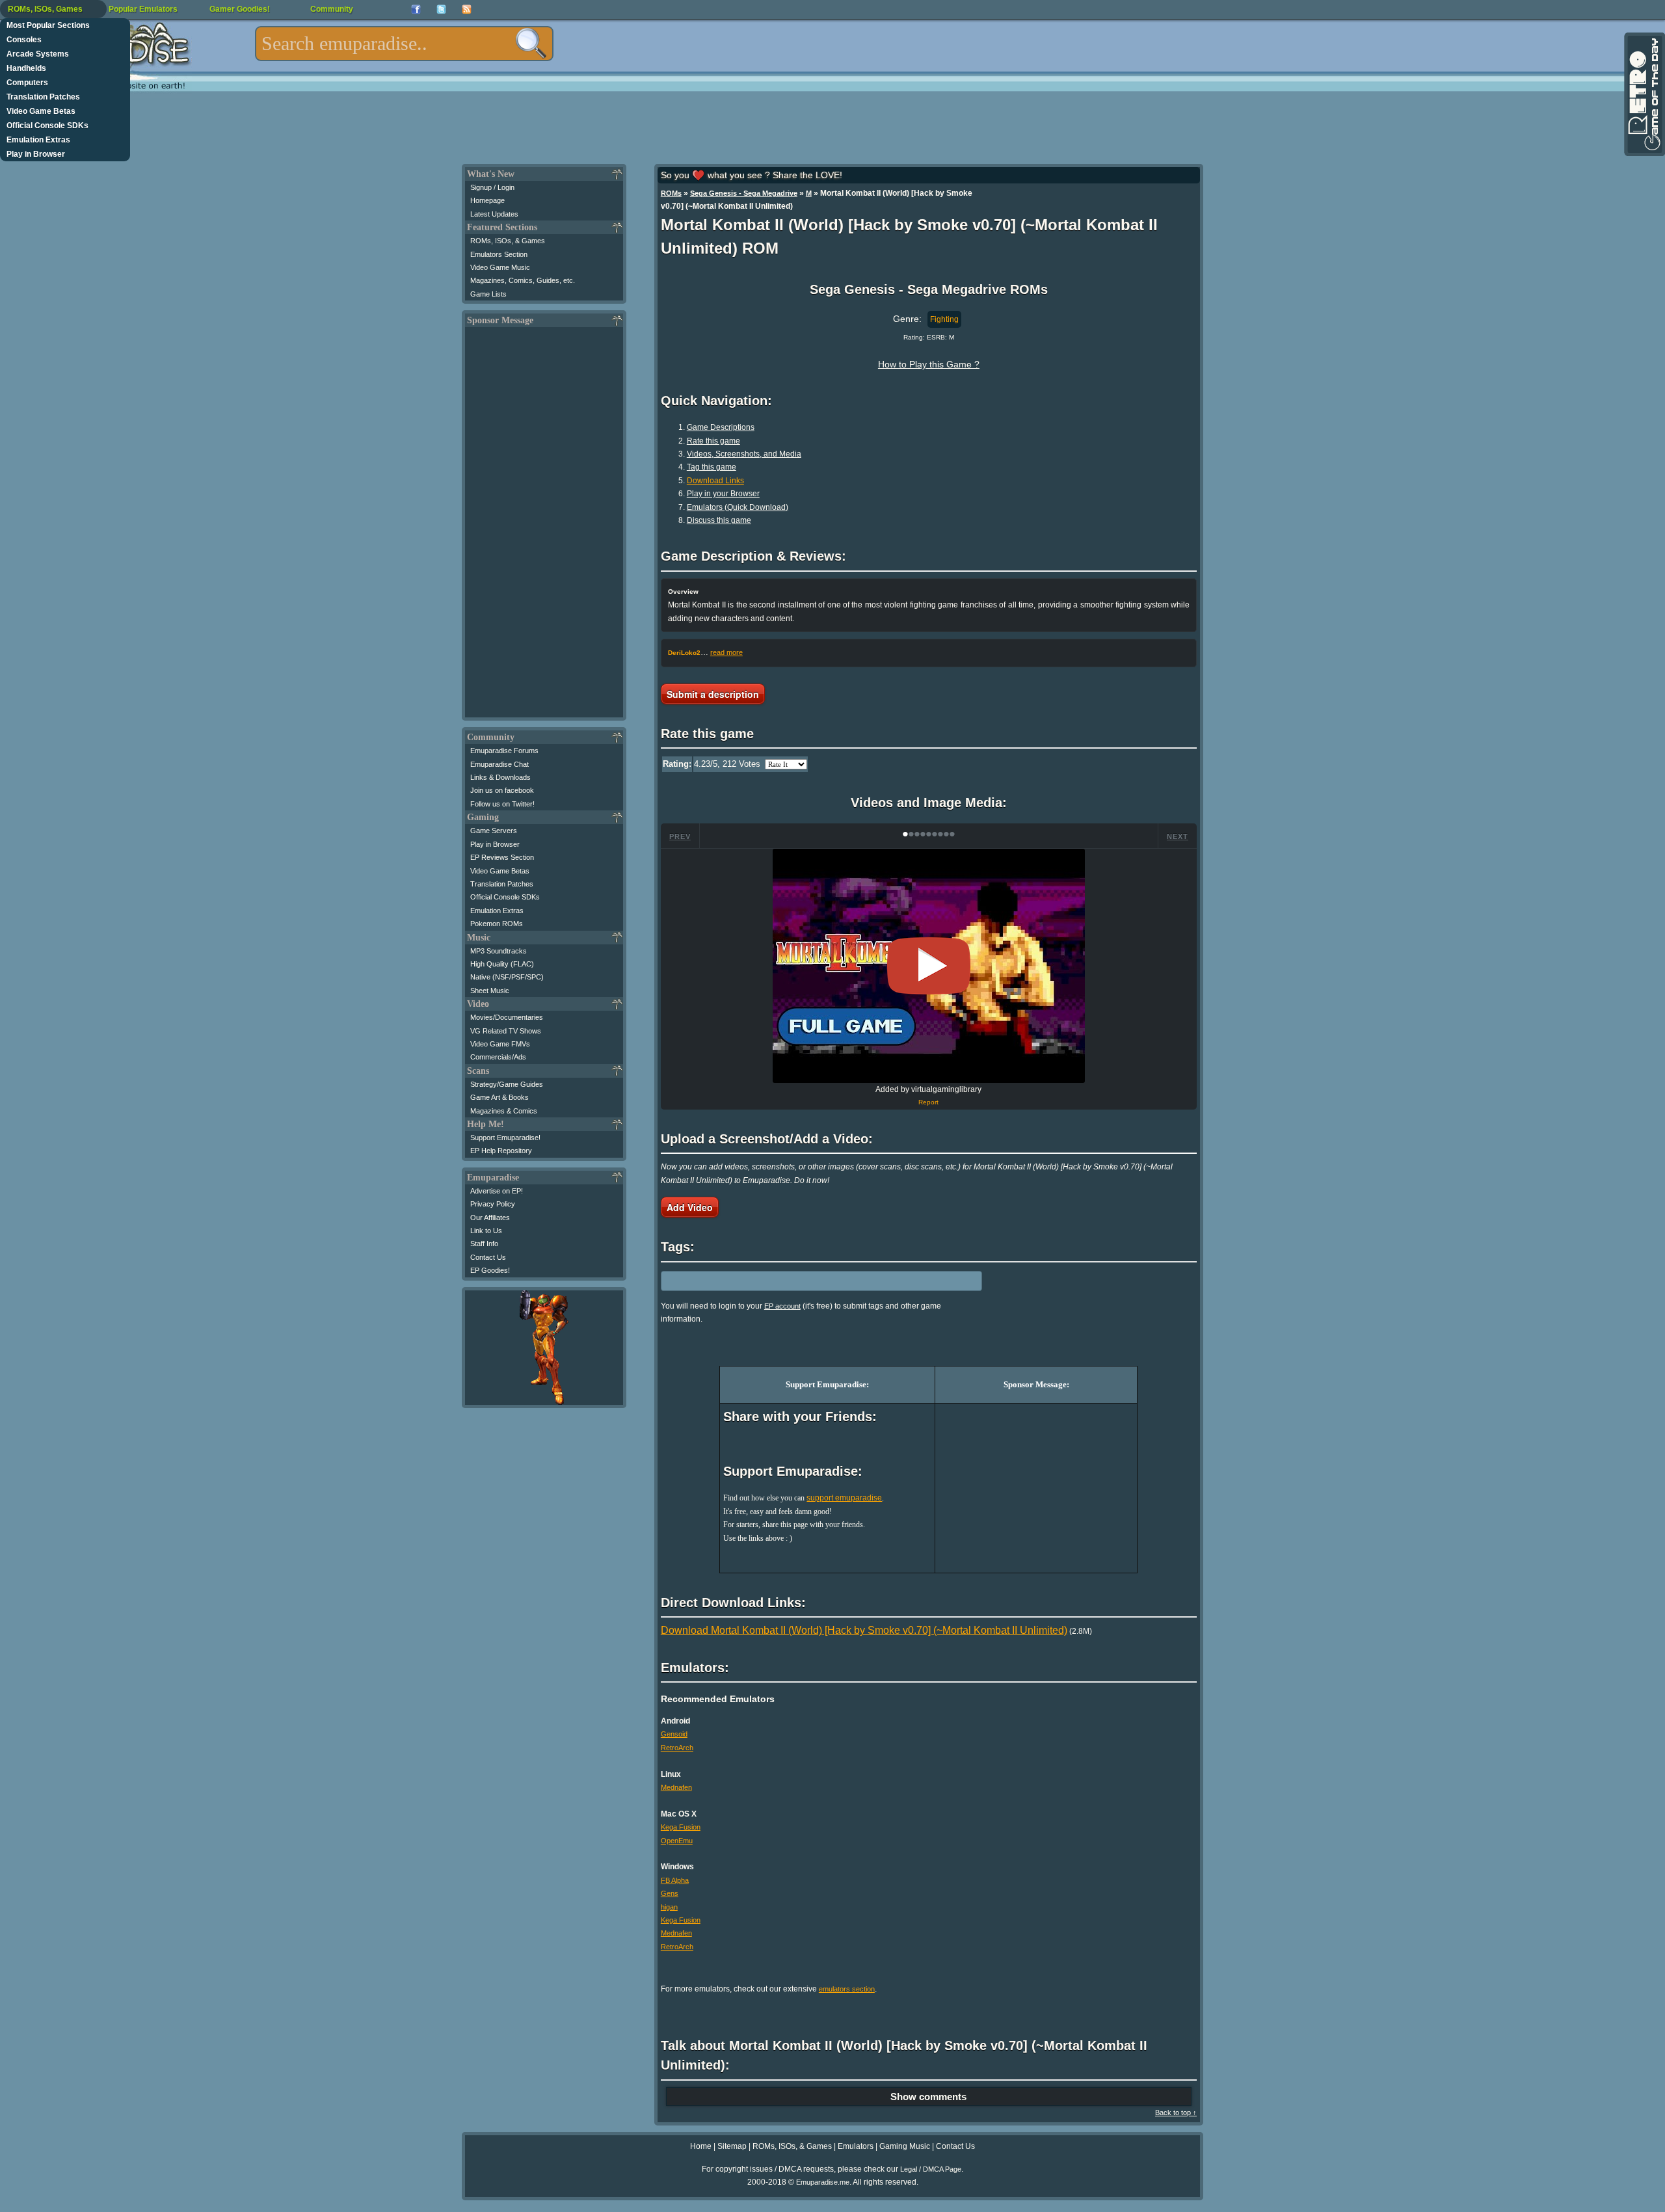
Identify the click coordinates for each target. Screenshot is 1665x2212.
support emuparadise (844, 1498)
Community (332, 9)
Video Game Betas (41, 111)
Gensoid (674, 1734)
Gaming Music (905, 2146)
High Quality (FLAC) (502, 964)
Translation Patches (43, 97)
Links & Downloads (500, 777)
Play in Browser (36, 154)
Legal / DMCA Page (931, 2169)
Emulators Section (499, 254)
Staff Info (484, 1244)
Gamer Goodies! (240, 9)
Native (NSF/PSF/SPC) (507, 977)
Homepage (487, 200)
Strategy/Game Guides (507, 1084)
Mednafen (676, 1787)
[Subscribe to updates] (467, 9)
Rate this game (713, 441)
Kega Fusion (681, 1827)
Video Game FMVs (500, 1044)
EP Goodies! (490, 1270)
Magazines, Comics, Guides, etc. (523, 280)
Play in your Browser (723, 494)
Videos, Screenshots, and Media (744, 454)
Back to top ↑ (1176, 2112)
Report (928, 1102)
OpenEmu (677, 1841)
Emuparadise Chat (499, 764)
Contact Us (488, 1257)
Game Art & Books (499, 1097)
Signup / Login (492, 187)
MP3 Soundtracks (499, 951)
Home (701, 2146)
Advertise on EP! (497, 1191)
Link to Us (486, 1231)
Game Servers (494, 831)
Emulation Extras (38, 140)
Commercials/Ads (498, 1057)
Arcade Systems (38, 54)
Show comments (928, 2097)
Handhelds (26, 68)
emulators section (847, 1989)
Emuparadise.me (823, 2182)
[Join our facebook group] (416, 9)
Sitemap (732, 2146)
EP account (782, 1306)
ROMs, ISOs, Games (45, 9)
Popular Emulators (143, 9)
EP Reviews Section (502, 857)
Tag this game (712, 467)
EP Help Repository (501, 1151)
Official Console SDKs (47, 126)
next (1178, 836)
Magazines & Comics (504, 1111)
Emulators (856, 2146)
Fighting (944, 319)
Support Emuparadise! (505, 1138)
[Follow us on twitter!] (441, 9)
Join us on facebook (502, 790)
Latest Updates (494, 214)
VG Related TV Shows (506, 1031)
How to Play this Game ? (929, 364)
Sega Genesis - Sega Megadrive (744, 193)
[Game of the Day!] (1644, 94)
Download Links (715, 481)
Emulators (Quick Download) (738, 507)
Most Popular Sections (48, 25)
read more (726, 652)
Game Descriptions (721, 427)
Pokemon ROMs (497, 924)
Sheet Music (490, 991)
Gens (670, 1893)
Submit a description (713, 694)
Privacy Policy (493, 1204)
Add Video (690, 1207)
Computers (27, 83)
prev (680, 836)
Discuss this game (719, 520)
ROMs (671, 193)
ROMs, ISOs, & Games (508, 241)
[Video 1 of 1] (929, 966)
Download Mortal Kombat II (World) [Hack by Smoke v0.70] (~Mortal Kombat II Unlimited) (864, 1630)
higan (669, 1907)
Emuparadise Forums (504, 751)
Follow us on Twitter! (502, 804)
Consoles (24, 40)
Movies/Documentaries (507, 1017)
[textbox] (404, 44)
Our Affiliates (490, 1218)
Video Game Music (500, 267)
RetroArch (677, 1748)
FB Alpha (675, 1880)
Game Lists (488, 294)
